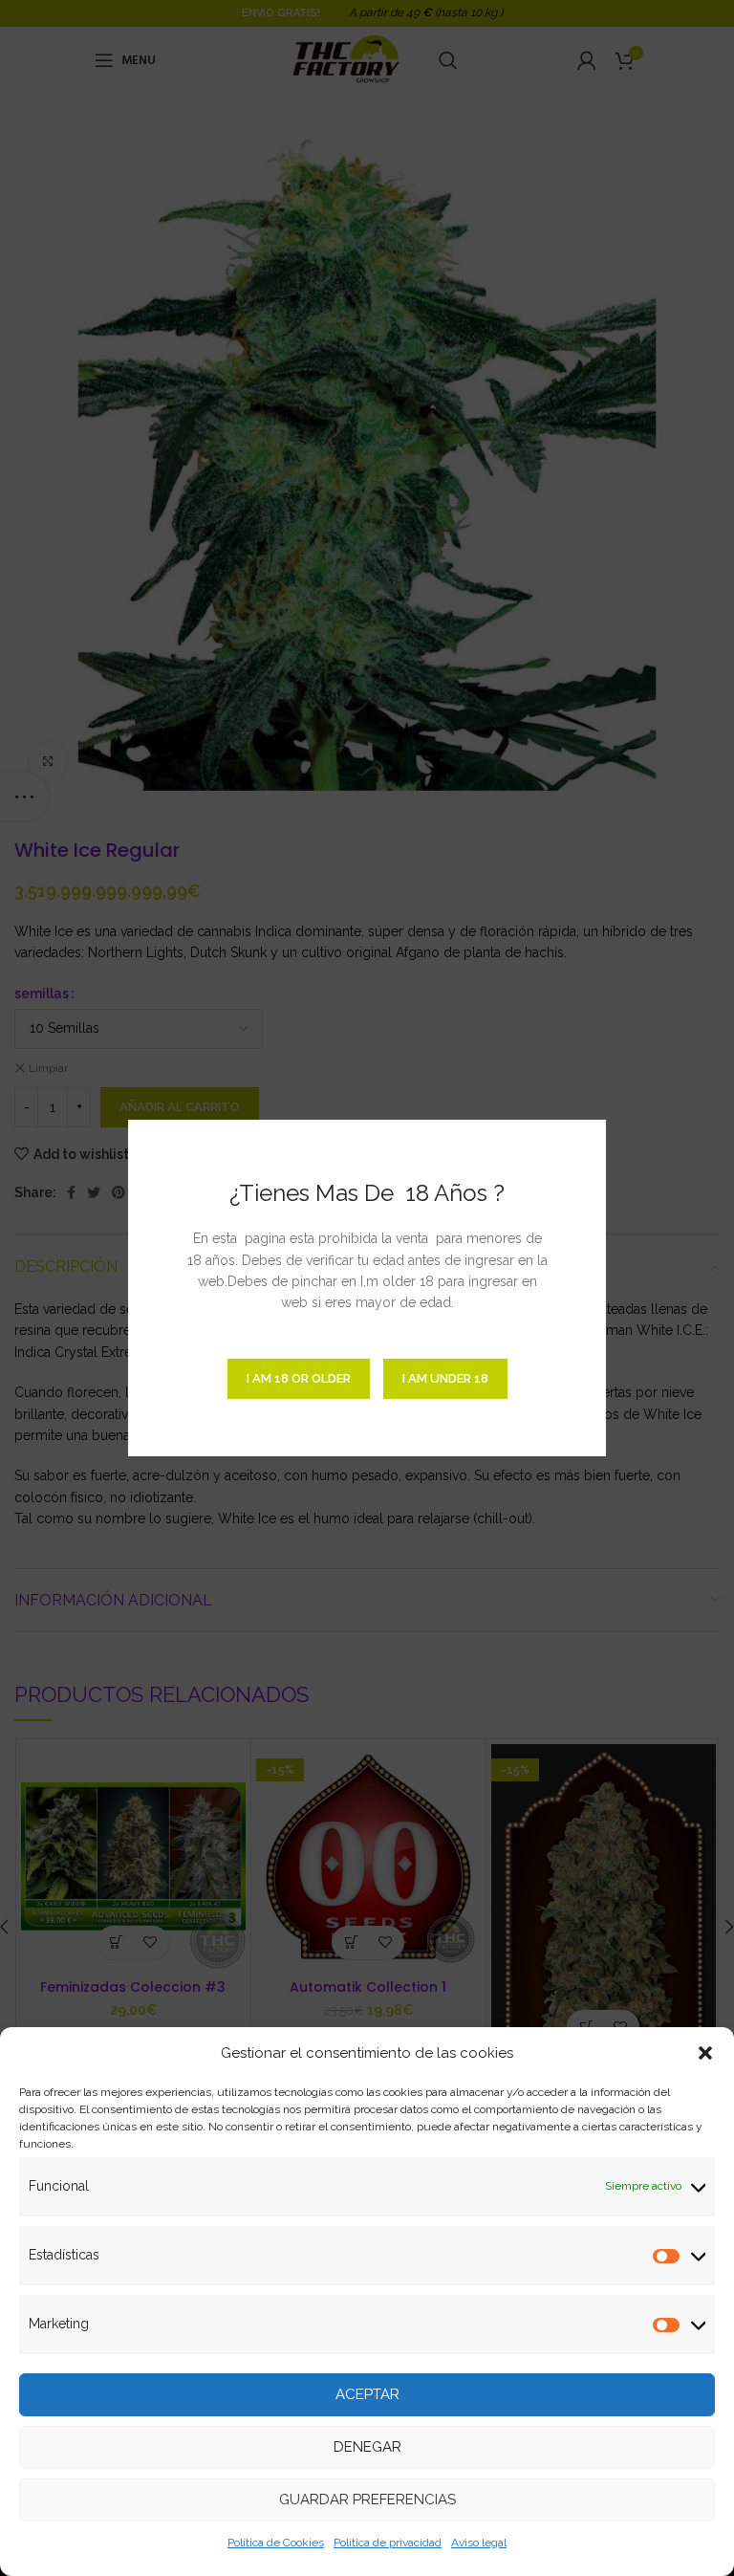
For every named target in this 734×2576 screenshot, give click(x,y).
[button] (705, 2053)
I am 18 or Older (299, 1378)
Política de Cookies (276, 2543)
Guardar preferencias (367, 2500)
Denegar (367, 2447)
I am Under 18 (445, 1378)
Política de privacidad (388, 2543)
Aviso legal (479, 2543)
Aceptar (367, 2394)
